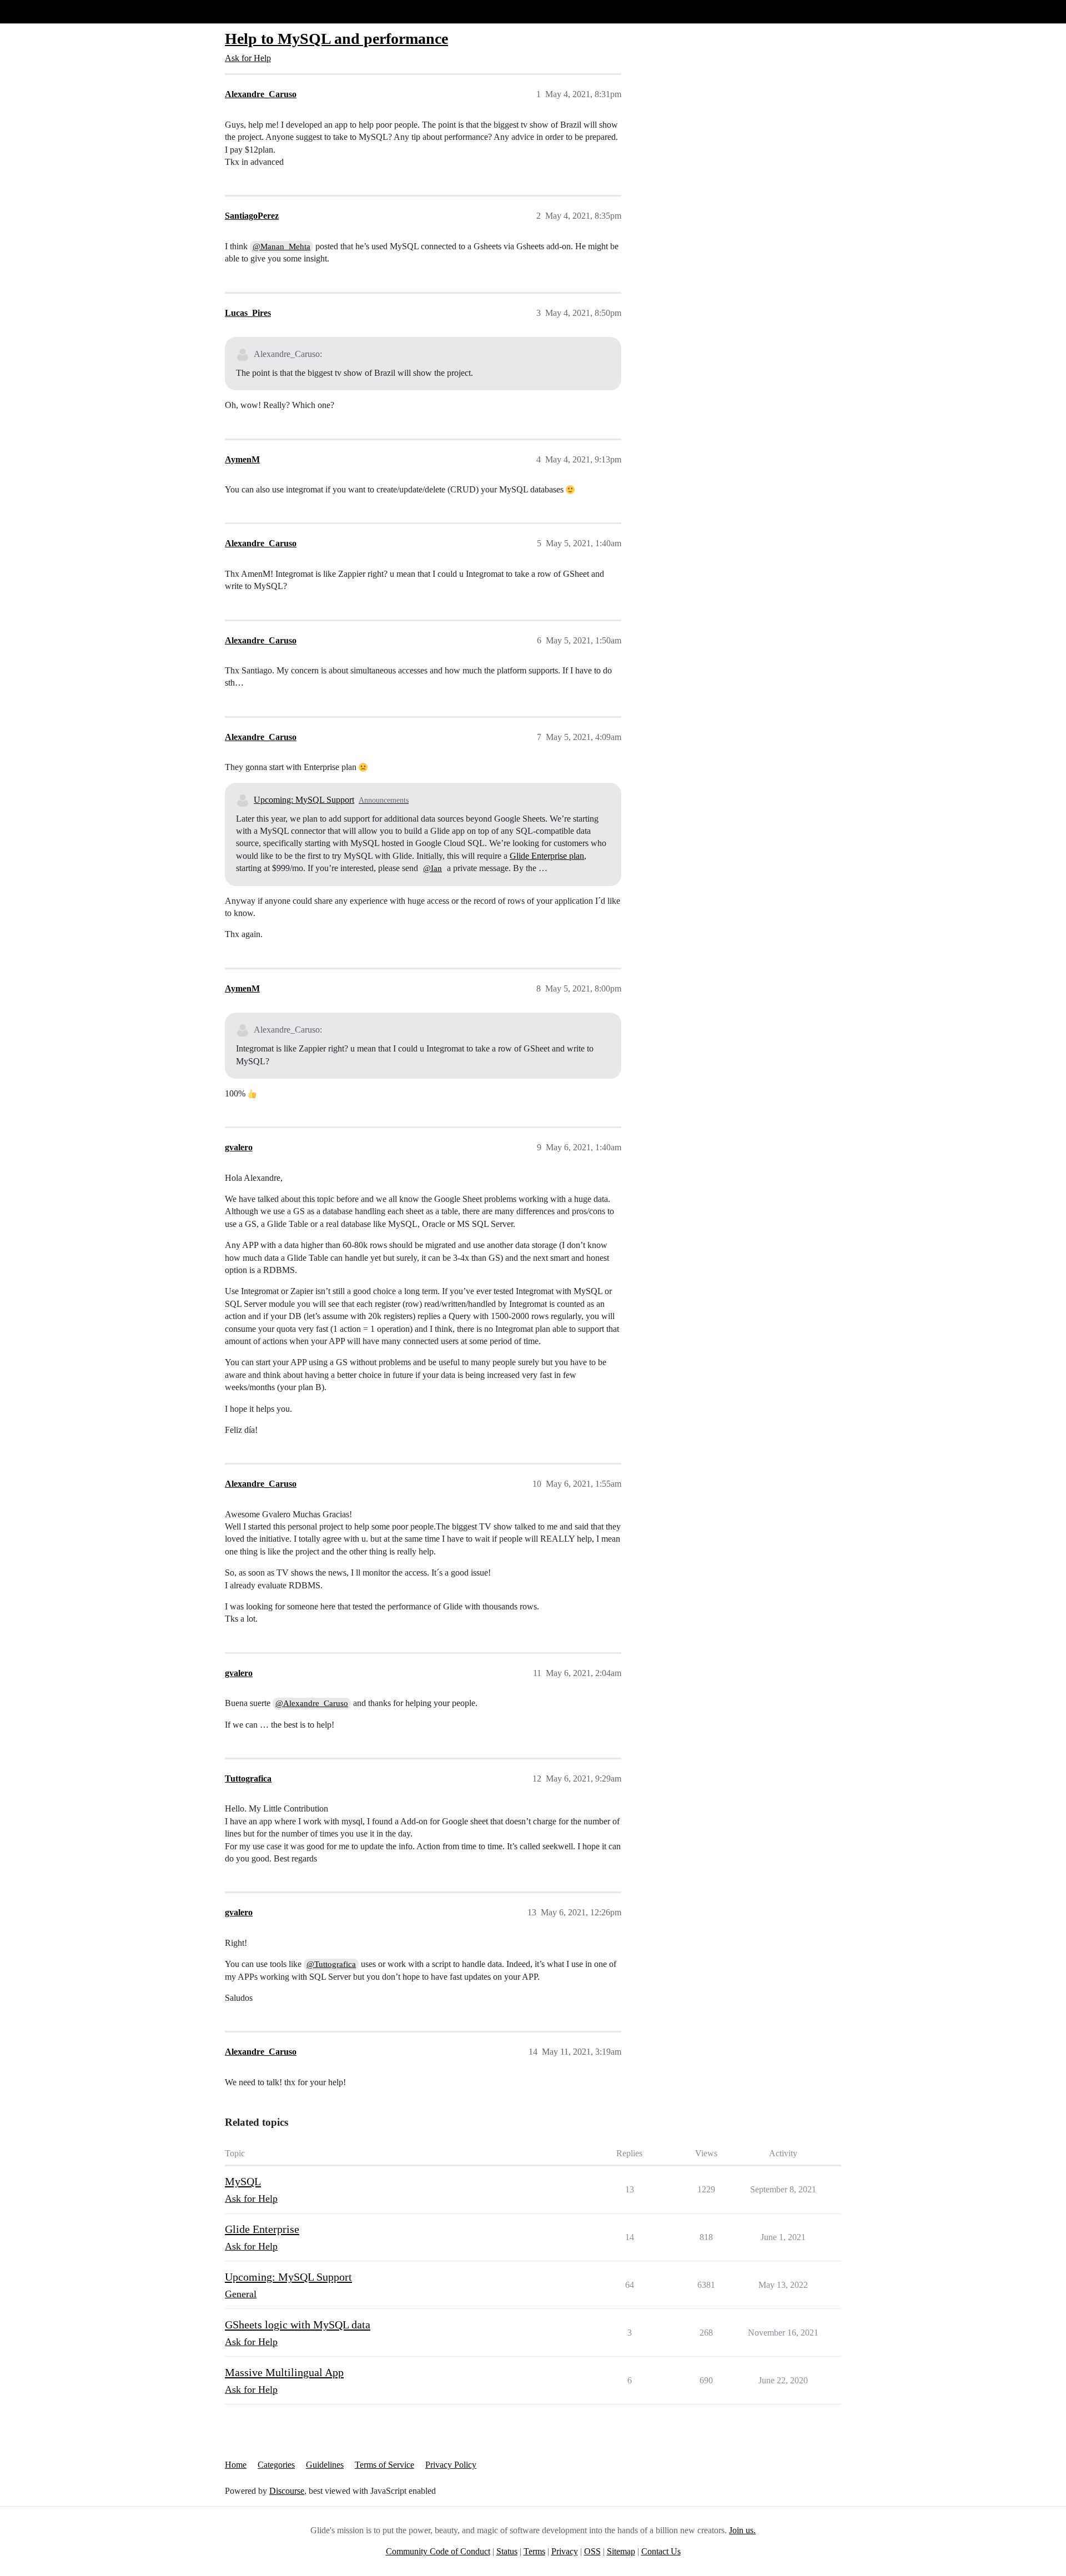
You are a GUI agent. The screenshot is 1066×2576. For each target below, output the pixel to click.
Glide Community (37, 11)
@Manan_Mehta (281, 246)
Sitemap (621, 2551)
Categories (276, 2465)
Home (236, 2465)
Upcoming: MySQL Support (304, 800)
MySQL (243, 2181)
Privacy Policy (451, 2465)
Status (507, 2551)
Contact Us (661, 2551)
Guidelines (325, 2465)
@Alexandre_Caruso (312, 1703)
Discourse (287, 2491)
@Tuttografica (331, 1964)
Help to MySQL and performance (336, 39)
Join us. (742, 2530)
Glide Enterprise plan (547, 856)
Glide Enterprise (262, 2229)
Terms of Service (384, 2465)
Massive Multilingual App (284, 2372)
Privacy (565, 2551)
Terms (534, 2551)
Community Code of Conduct (438, 2551)
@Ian (433, 868)
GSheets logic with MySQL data (298, 2325)
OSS (592, 2551)
